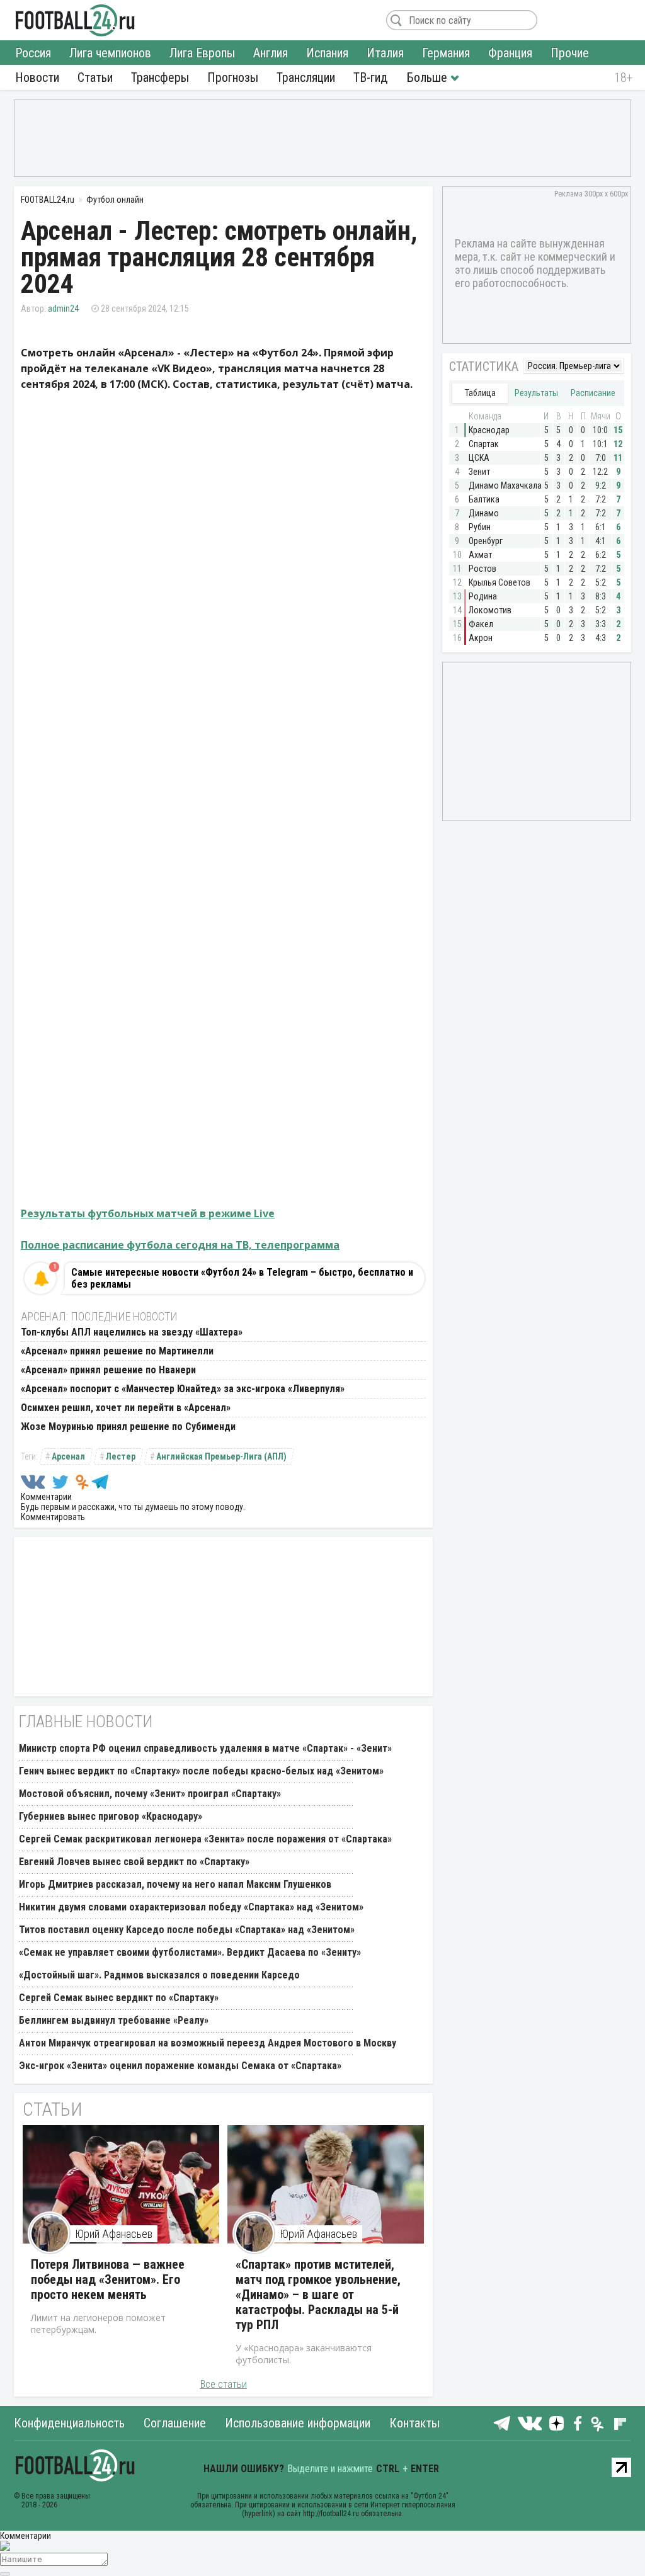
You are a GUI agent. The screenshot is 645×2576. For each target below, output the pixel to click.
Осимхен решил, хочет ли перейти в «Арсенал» (126, 1408)
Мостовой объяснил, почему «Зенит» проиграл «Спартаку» (150, 1794)
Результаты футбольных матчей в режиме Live (148, 1213)
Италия (385, 53)
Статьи (95, 77)
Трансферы (160, 77)
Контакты (414, 2423)
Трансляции (306, 77)
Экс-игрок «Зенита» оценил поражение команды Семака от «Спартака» (180, 2066)
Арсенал (68, 1456)
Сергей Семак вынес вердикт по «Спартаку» (119, 1998)
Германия (446, 53)
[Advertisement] (322, 137)
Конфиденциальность (69, 2423)
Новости (37, 77)
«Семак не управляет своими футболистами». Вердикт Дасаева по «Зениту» (190, 1952)
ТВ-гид (370, 77)
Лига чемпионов (110, 53)
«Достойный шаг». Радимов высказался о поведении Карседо (159, 1975)
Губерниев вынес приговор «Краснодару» (111, 1816)
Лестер (121, 1456)
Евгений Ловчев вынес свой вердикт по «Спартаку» (134, 1862)
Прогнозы (233, 77)
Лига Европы (202, 53)
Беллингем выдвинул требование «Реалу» (114, 2020)
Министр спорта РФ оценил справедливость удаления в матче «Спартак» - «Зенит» (205, 1748)
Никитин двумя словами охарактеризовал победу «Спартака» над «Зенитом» (191, 1907)
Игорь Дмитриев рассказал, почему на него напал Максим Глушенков (175, 1884)
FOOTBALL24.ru (75, 20)
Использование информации (298, 2423)
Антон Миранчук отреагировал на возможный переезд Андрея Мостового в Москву (208, 2043)
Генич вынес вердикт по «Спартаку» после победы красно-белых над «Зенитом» (201, 1771)
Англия (271, 53)
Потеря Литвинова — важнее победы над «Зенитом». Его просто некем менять (108, 2279)
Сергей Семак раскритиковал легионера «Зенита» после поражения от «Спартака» (205, 1839)
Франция (510, 53)
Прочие (570, 53)
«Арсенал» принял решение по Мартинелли (117, 1351)
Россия (33, 53)
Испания (327, 53)
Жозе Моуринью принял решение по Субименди (128, 1427)
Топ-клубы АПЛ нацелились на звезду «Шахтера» (132, 1332)
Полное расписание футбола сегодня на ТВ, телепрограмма (180, 1245)
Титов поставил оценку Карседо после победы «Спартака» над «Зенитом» (187, 1930)
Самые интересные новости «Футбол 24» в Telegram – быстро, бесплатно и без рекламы (242, 1278)
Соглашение (175, 2423)
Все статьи (224, 2384)
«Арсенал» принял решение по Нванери (108, 1370)
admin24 (63, 309)
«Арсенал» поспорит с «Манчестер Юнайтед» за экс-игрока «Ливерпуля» (183, 1389)
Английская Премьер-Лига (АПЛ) (221, 1456)
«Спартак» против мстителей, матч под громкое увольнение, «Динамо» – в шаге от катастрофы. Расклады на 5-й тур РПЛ (318, 2295)
